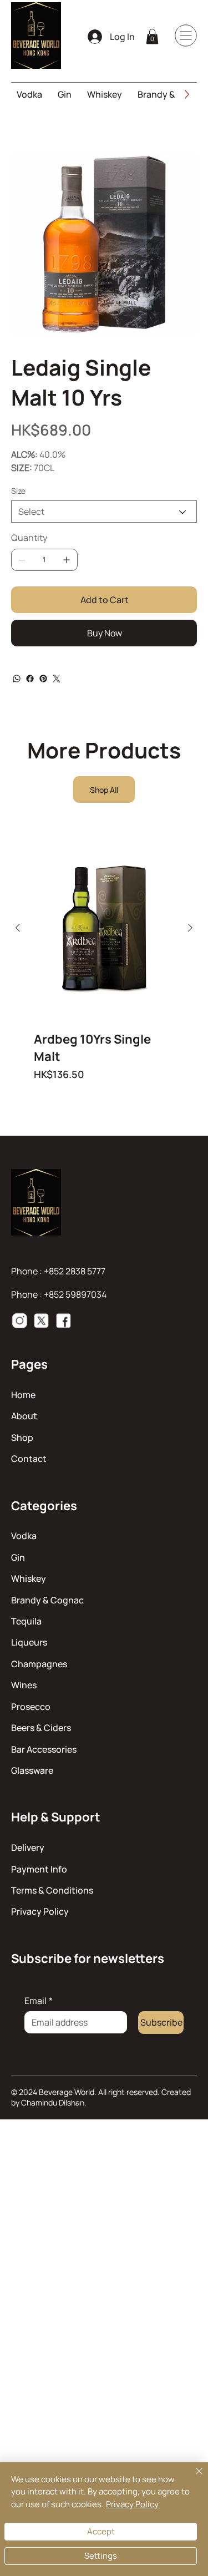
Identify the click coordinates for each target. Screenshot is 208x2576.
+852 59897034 (75, 1294)
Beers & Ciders (41, 1728)
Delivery (28, 1848)
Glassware (32, 1770)
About (24, 1416)
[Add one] (67, 560)
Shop (22, 1438)
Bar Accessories (44, 1749)
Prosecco (31, 1707)
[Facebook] (30, 679)
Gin (18, 1557)
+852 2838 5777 (75, 1271)
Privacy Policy (40, 1911)
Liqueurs (29, 1642)
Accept (101, 2531)
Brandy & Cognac (47, 1600)
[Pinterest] (43, 679)
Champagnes (39, 1664)
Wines (24, 1685)
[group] (104, 958)
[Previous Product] (18, 928)
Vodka (24, 1536)
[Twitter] (57, 679)
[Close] (192, 2478)
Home (23, 1395)
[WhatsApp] (17, 679)
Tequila (26, 1621)
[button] (152, 36)
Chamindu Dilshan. (54, 2102)
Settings (101, 2556)
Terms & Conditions (52, 1890)
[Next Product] (190, 928)
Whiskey (29, 1578)
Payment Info (39, 1869)
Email (39, 2001)
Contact (29, 1459)
